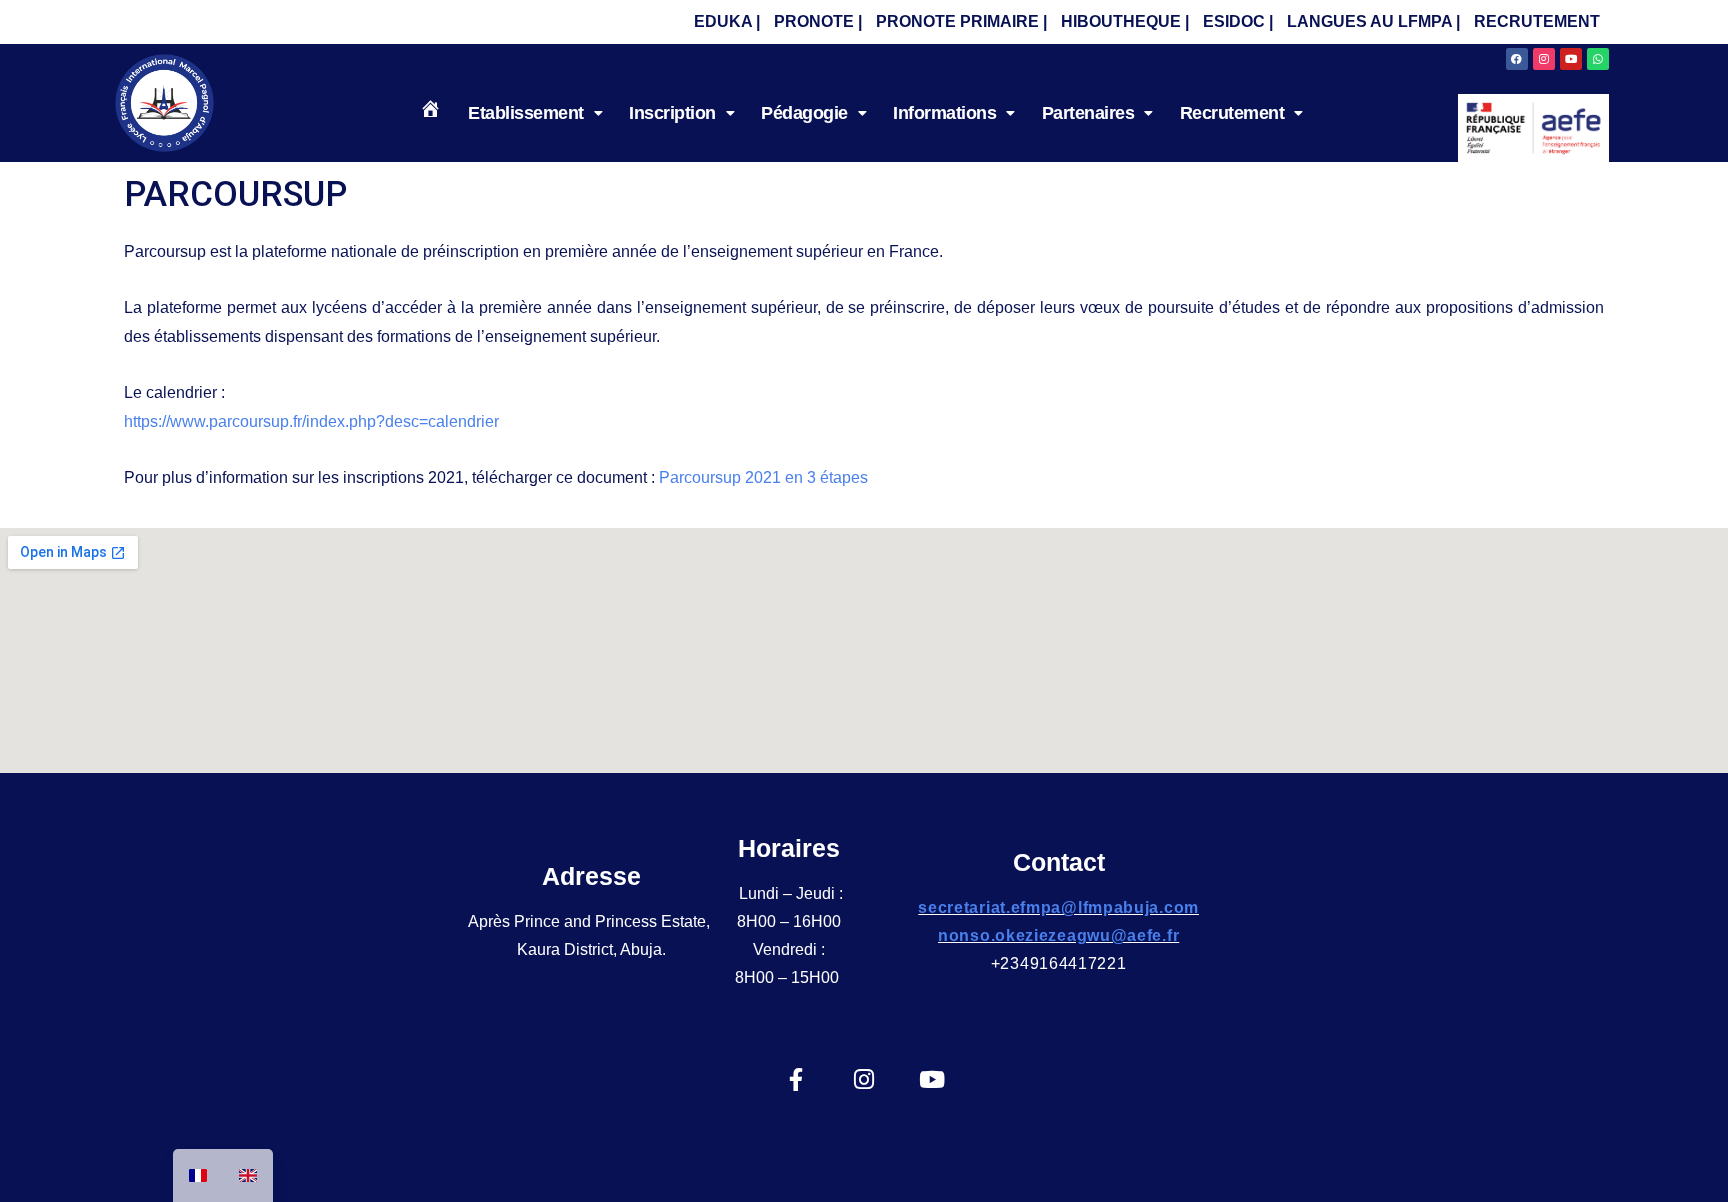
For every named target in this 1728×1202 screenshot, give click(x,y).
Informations (944, 113)
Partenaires (1088, 113)
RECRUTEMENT (1537, 21)
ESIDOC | (1238, 21)
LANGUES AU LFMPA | (1373, 21)
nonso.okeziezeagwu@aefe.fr (1058, 935)
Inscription (672, 113)
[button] (535, 113)
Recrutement (1232, 113)
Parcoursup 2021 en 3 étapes (763, 477)
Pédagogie (804, 113)
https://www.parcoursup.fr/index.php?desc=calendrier (311, 421)
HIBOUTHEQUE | (1125, 21)
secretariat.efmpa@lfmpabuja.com (1058, 907)
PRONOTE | (818, 21)
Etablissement (526, 113)
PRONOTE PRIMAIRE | (961, 21)
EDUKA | (727, 21)
